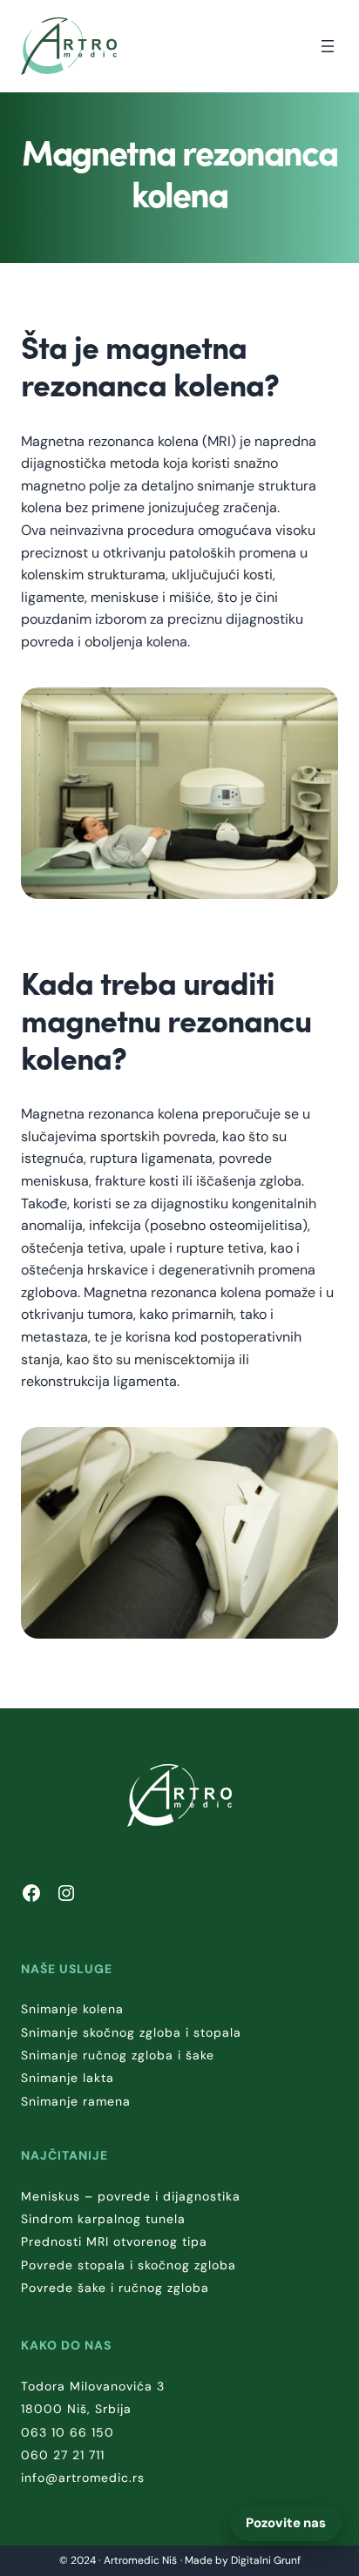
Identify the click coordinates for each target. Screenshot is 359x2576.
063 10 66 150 (68, 2432)
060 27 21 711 (63, 2455)
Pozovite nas (286, 2523)
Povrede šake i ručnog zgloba (115, 2288)
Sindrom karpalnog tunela (103, 2219)
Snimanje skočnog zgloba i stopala (131, 2032)
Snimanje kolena (72, 2009)
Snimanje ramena (76, 2101)
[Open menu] (328, 46)
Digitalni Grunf (266, 2560)
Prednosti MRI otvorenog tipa (114, 2241)
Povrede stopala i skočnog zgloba (129, 2265)
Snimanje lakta (68, 2078)
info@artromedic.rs (83, 2478)
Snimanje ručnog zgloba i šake (118, 2055)
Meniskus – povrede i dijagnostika (131, 2196)
